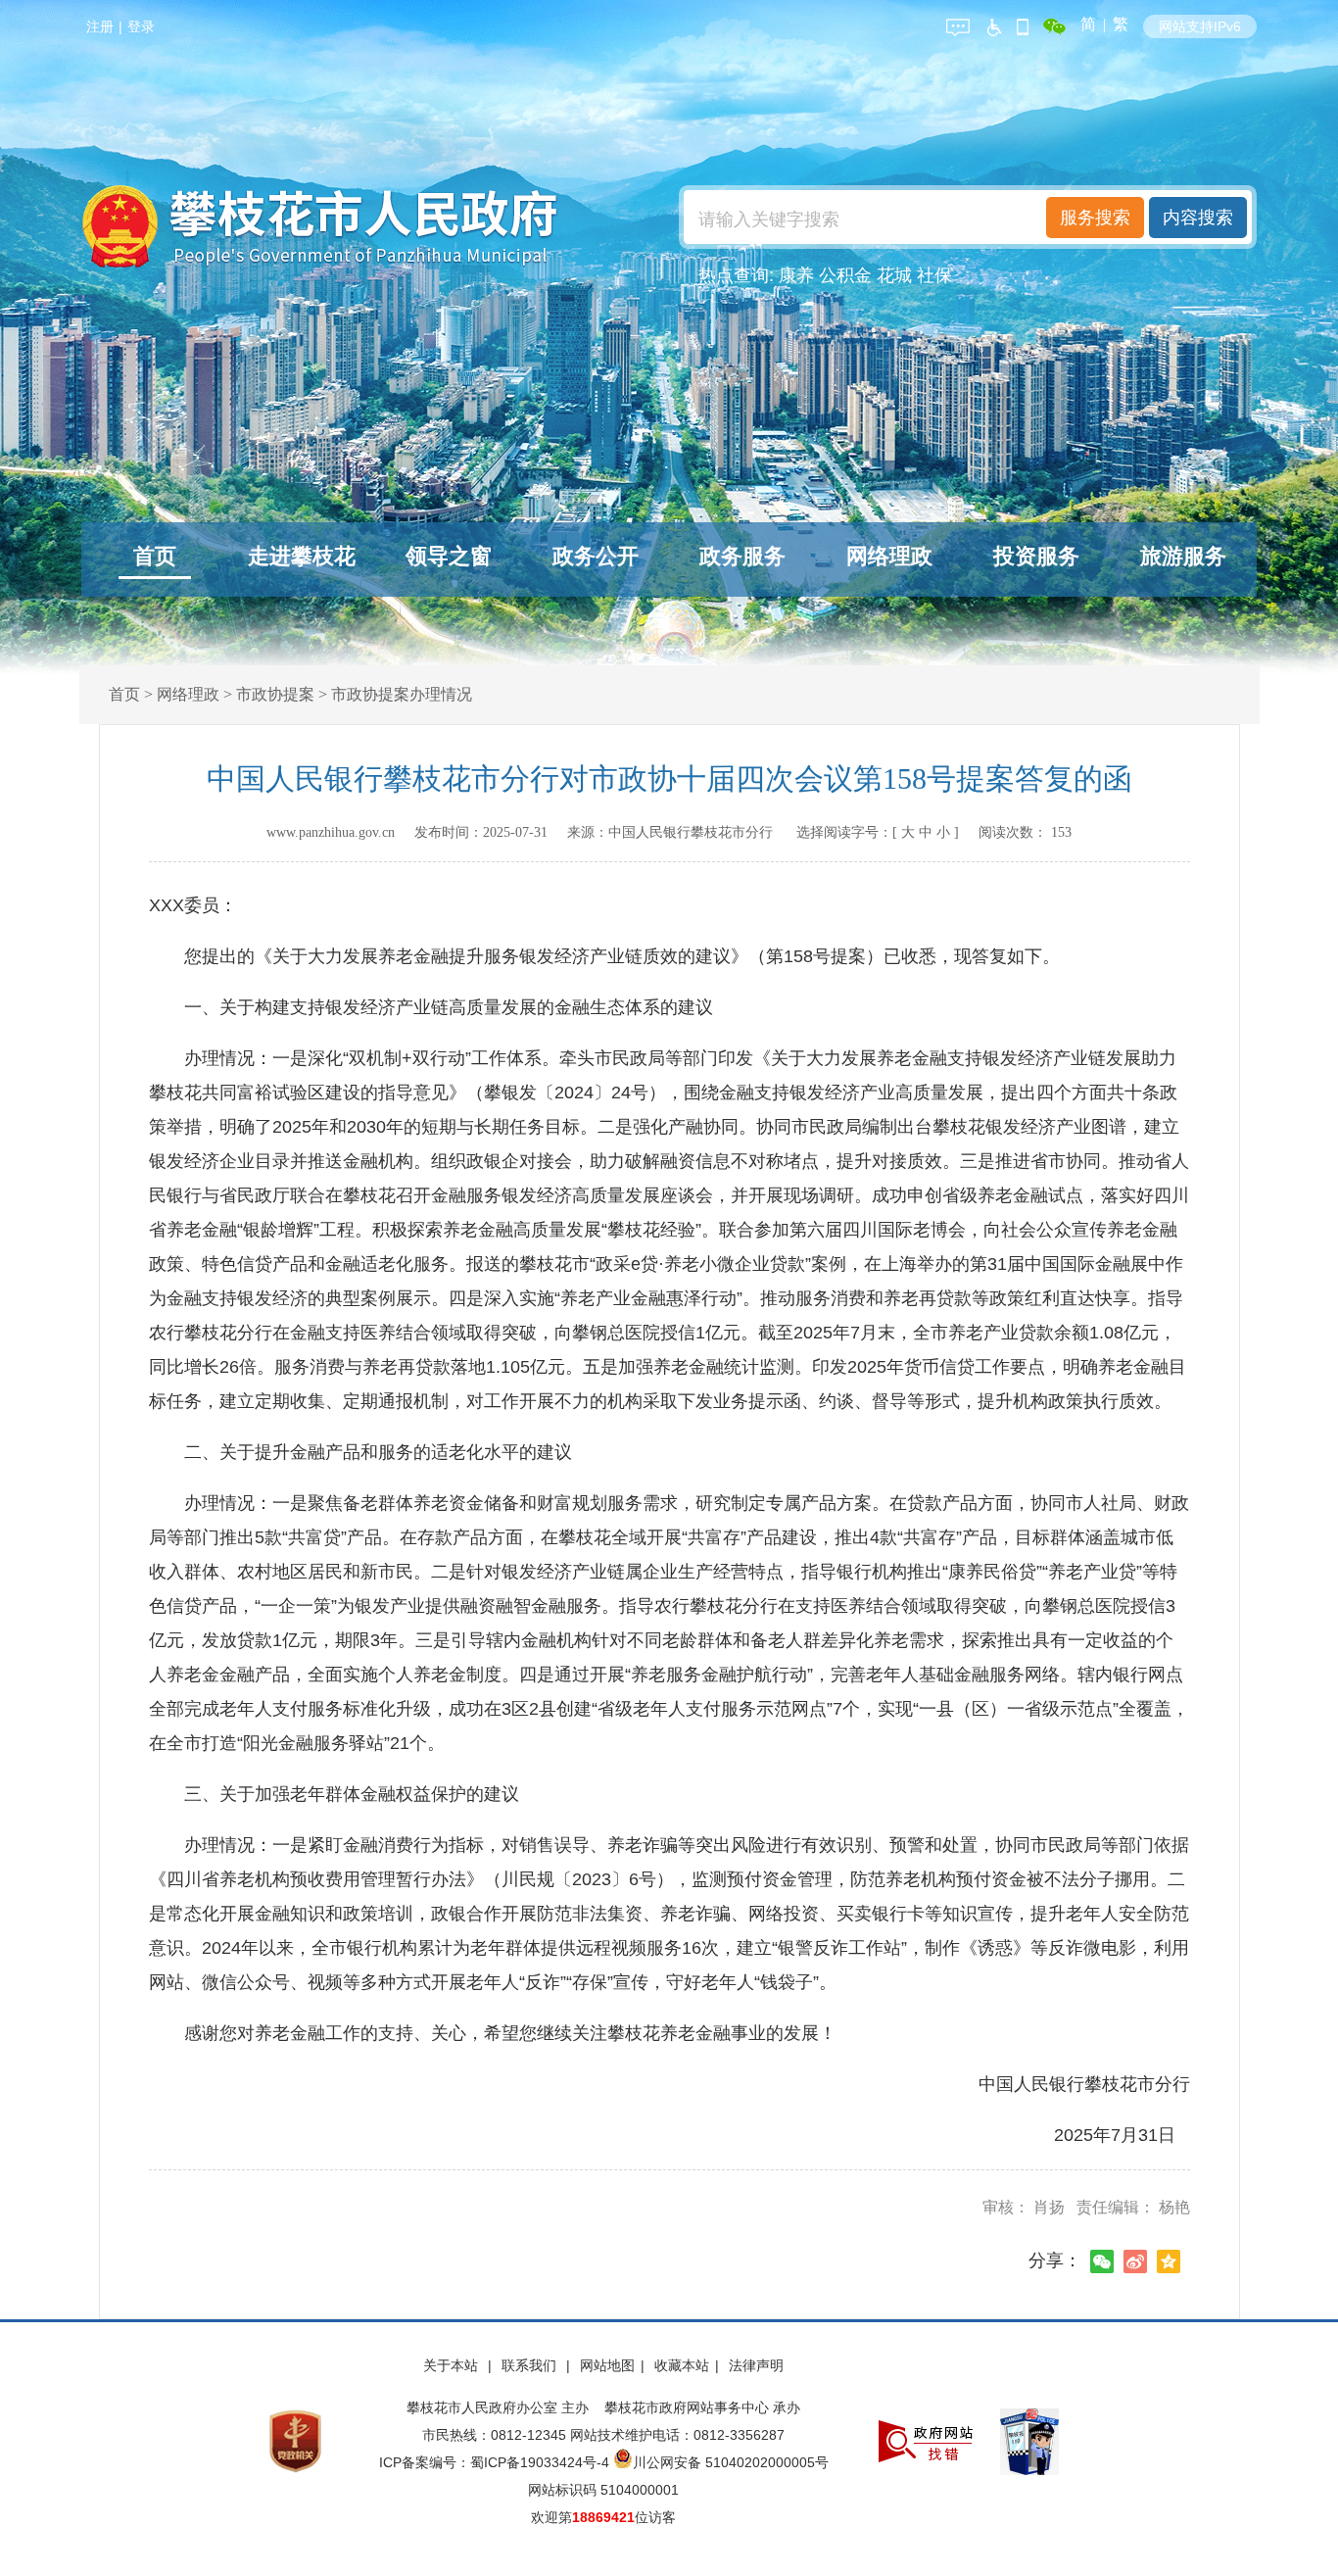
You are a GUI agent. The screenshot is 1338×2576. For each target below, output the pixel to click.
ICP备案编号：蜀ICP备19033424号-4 (496, 2462)
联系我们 (531, 2365)
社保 (934, 275)
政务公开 (596, 556)
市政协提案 (275, 694)
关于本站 (453, 2365)
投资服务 (1036, 556)
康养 (796, 275)
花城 (894, 275)
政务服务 (742, 556)
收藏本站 (682, 2365)
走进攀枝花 (302, 556)
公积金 (845, 275)
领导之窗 (449, 556)
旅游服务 (1183, 556)
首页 (155, 556)
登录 (141, 26)
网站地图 (607, 2365)
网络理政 (889, 556)
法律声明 (756, 2365)
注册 (100, 26)
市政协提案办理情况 (402, 694)
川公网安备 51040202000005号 (731, 2462)
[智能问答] (958, 24)
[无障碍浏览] (993, 24)
